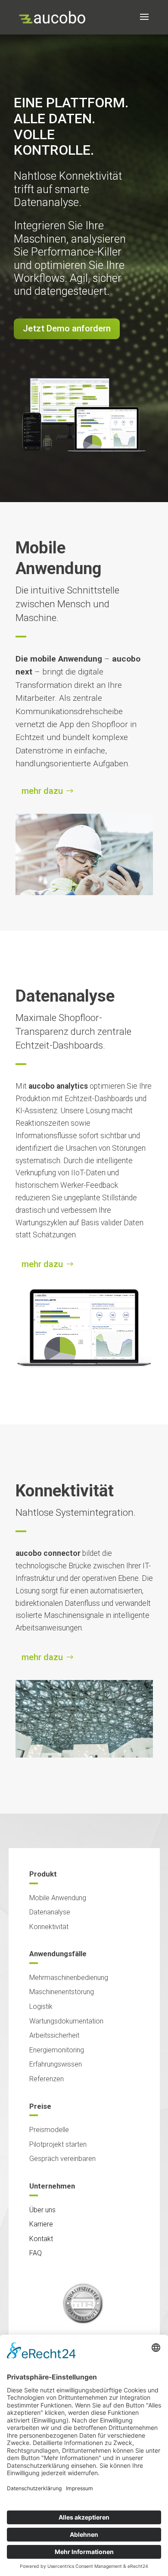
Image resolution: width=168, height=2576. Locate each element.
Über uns (42, 2210)
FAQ (36, 2253)
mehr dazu (42, 791)
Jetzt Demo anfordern (67, 328)
